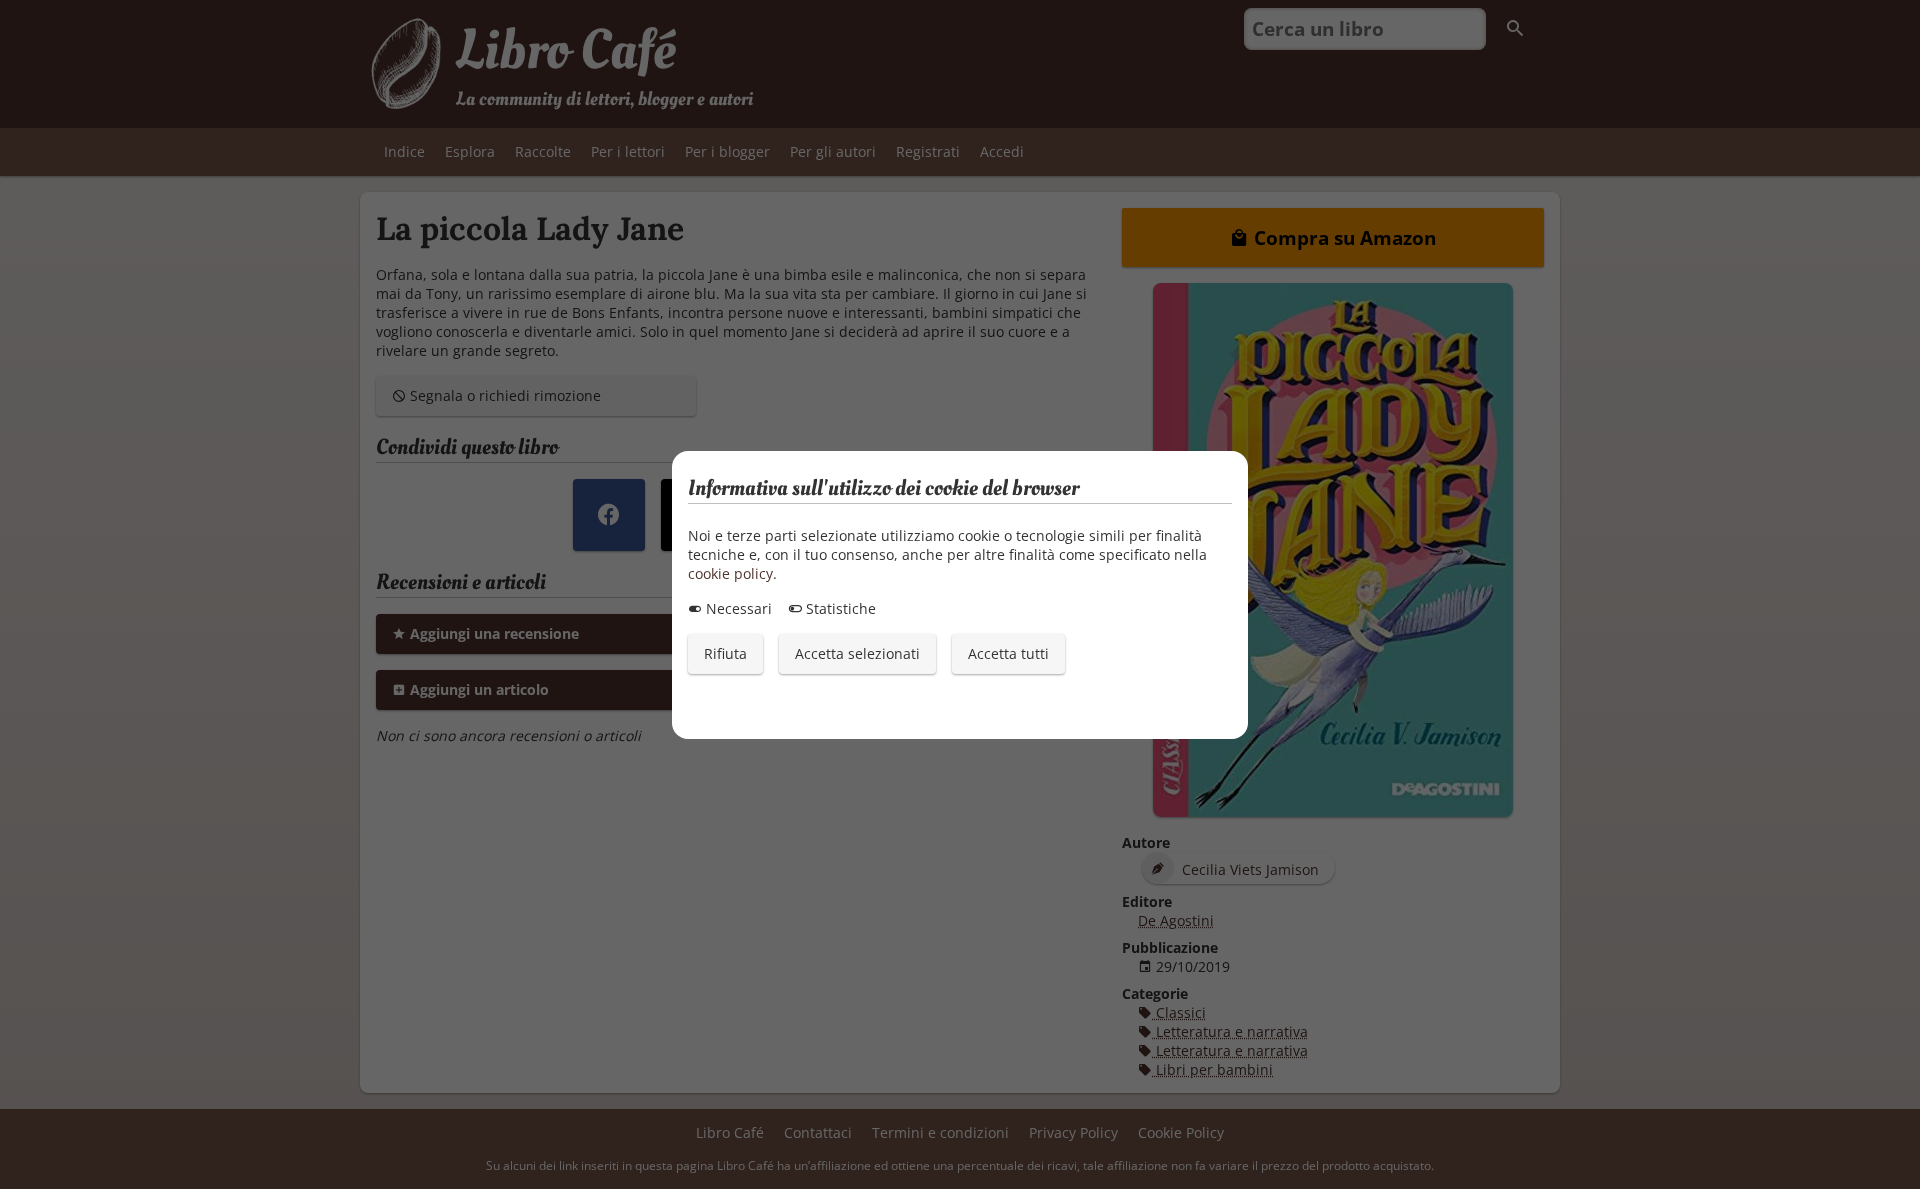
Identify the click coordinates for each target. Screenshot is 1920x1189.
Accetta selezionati (857, 653)
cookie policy (730, 573)
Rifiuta (725, 653)
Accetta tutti (1008, 653)
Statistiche (839, 608)
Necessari (737, 608)
